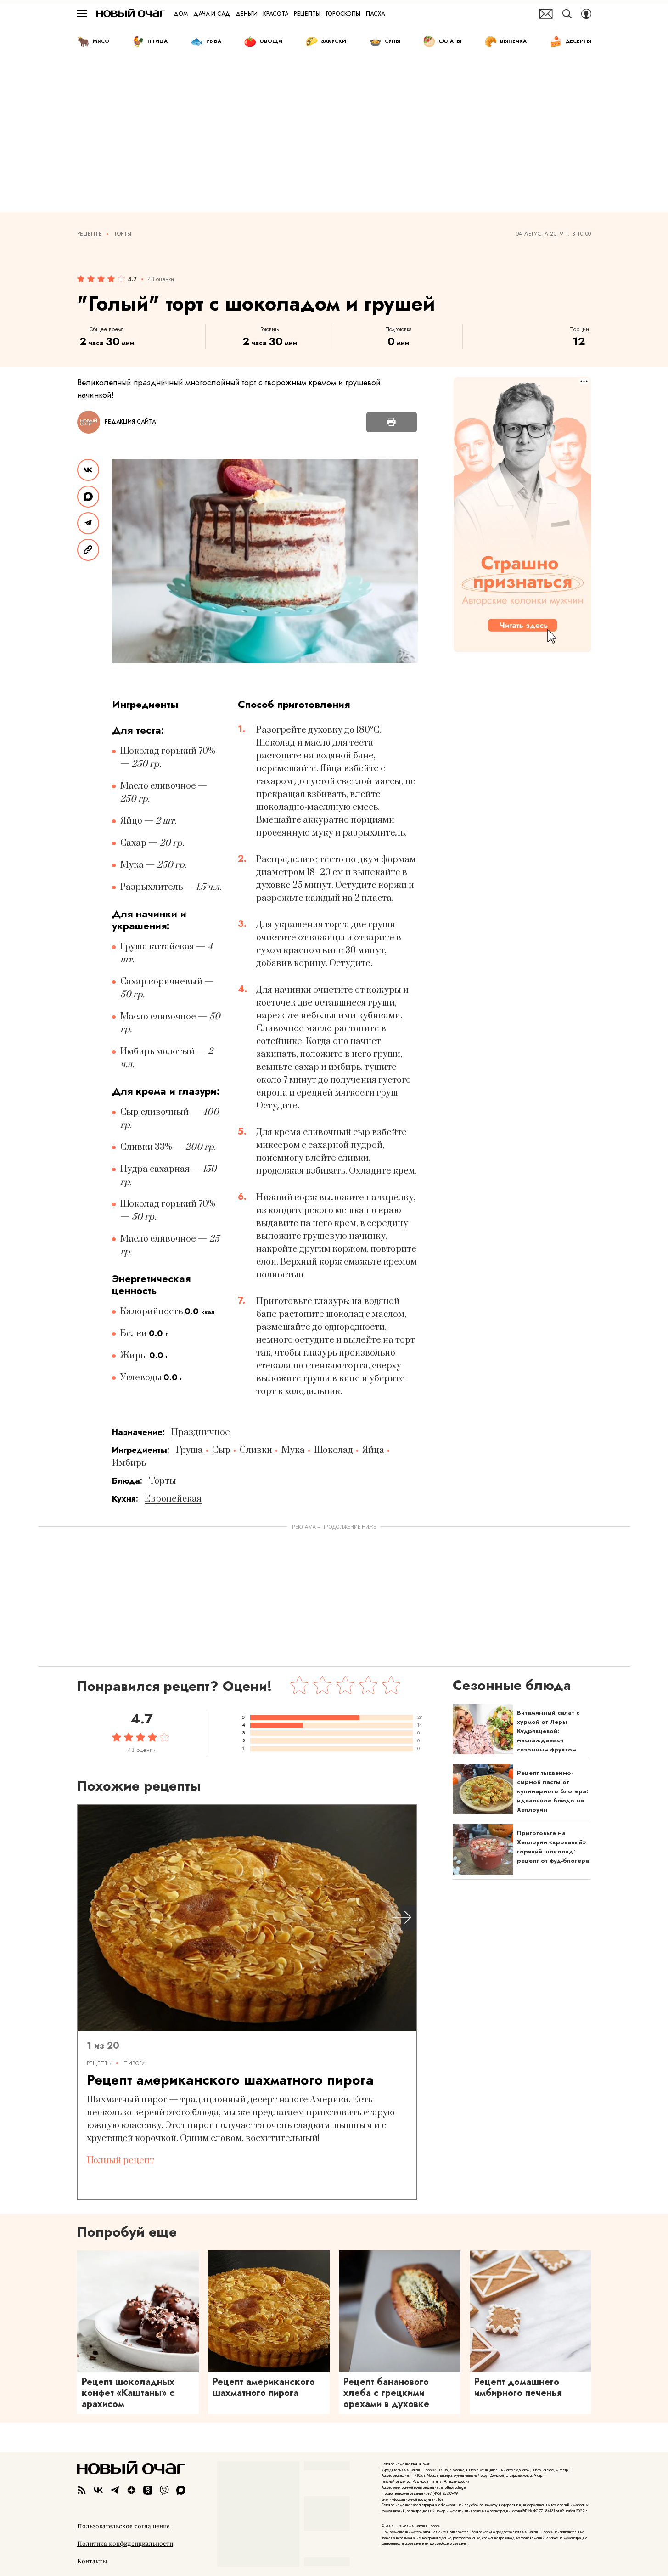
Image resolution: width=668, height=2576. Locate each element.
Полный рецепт (121, 2161)
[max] (181, 2490)
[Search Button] (567, 14)
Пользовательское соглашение (123, 2526)
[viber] (164, 2490)
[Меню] (82, 14)
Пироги (135, 2063)
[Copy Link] (88, 550)
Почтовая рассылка (546, 14)
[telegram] (115, 2490)
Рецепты (90, 234)
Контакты (92, 2561)
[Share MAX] (88, 497)
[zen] (131, 2490)
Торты (123, 234)
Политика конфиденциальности (125, 2544)
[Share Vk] (88, 470)
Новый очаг (131, 14)
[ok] (148, 2490)
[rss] (82, 2490)
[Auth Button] (586, 14)
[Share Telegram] (88, 523)
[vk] (98, 2490)
